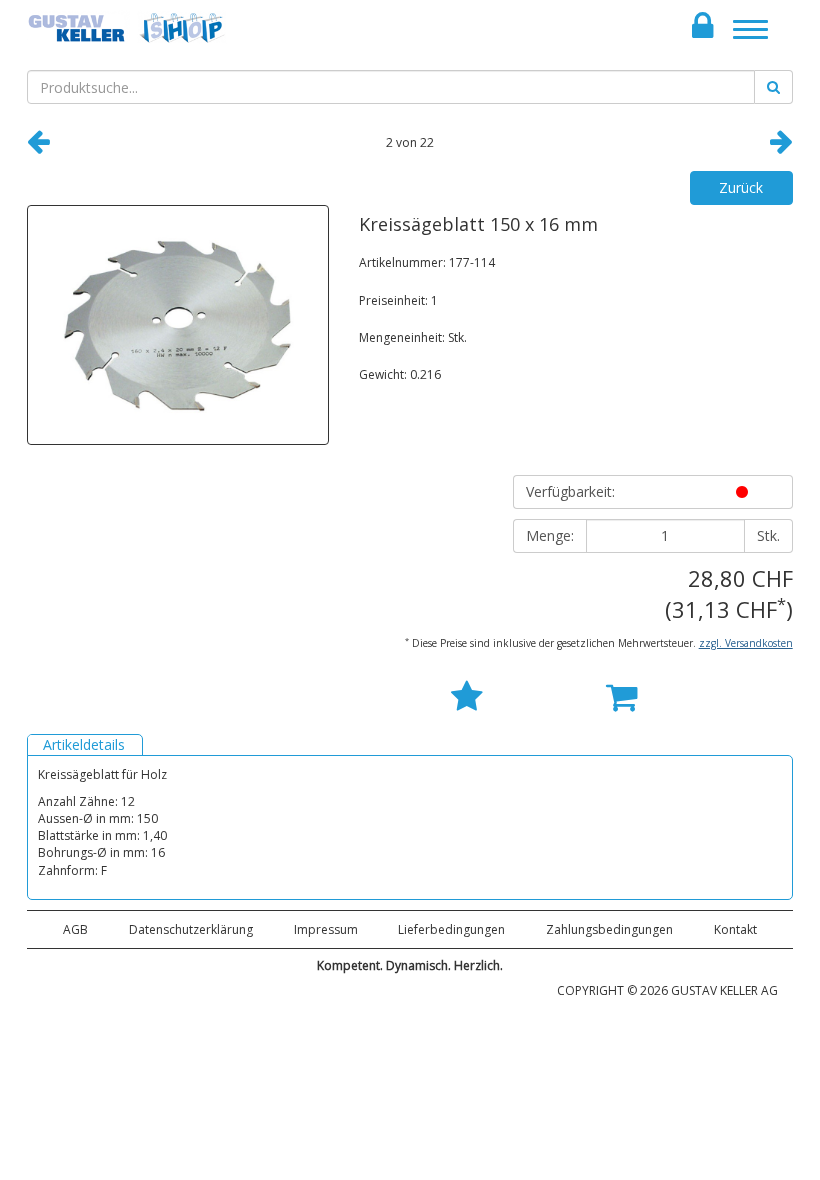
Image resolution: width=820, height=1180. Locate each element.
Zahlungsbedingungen (609, 929)
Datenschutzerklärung (191, 929)
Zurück (741, 187)
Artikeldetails (84, 744)
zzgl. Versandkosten (746, 643)
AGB (75, 929)
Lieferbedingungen (451, 929)
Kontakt (735, 929)
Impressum (326, 929)
